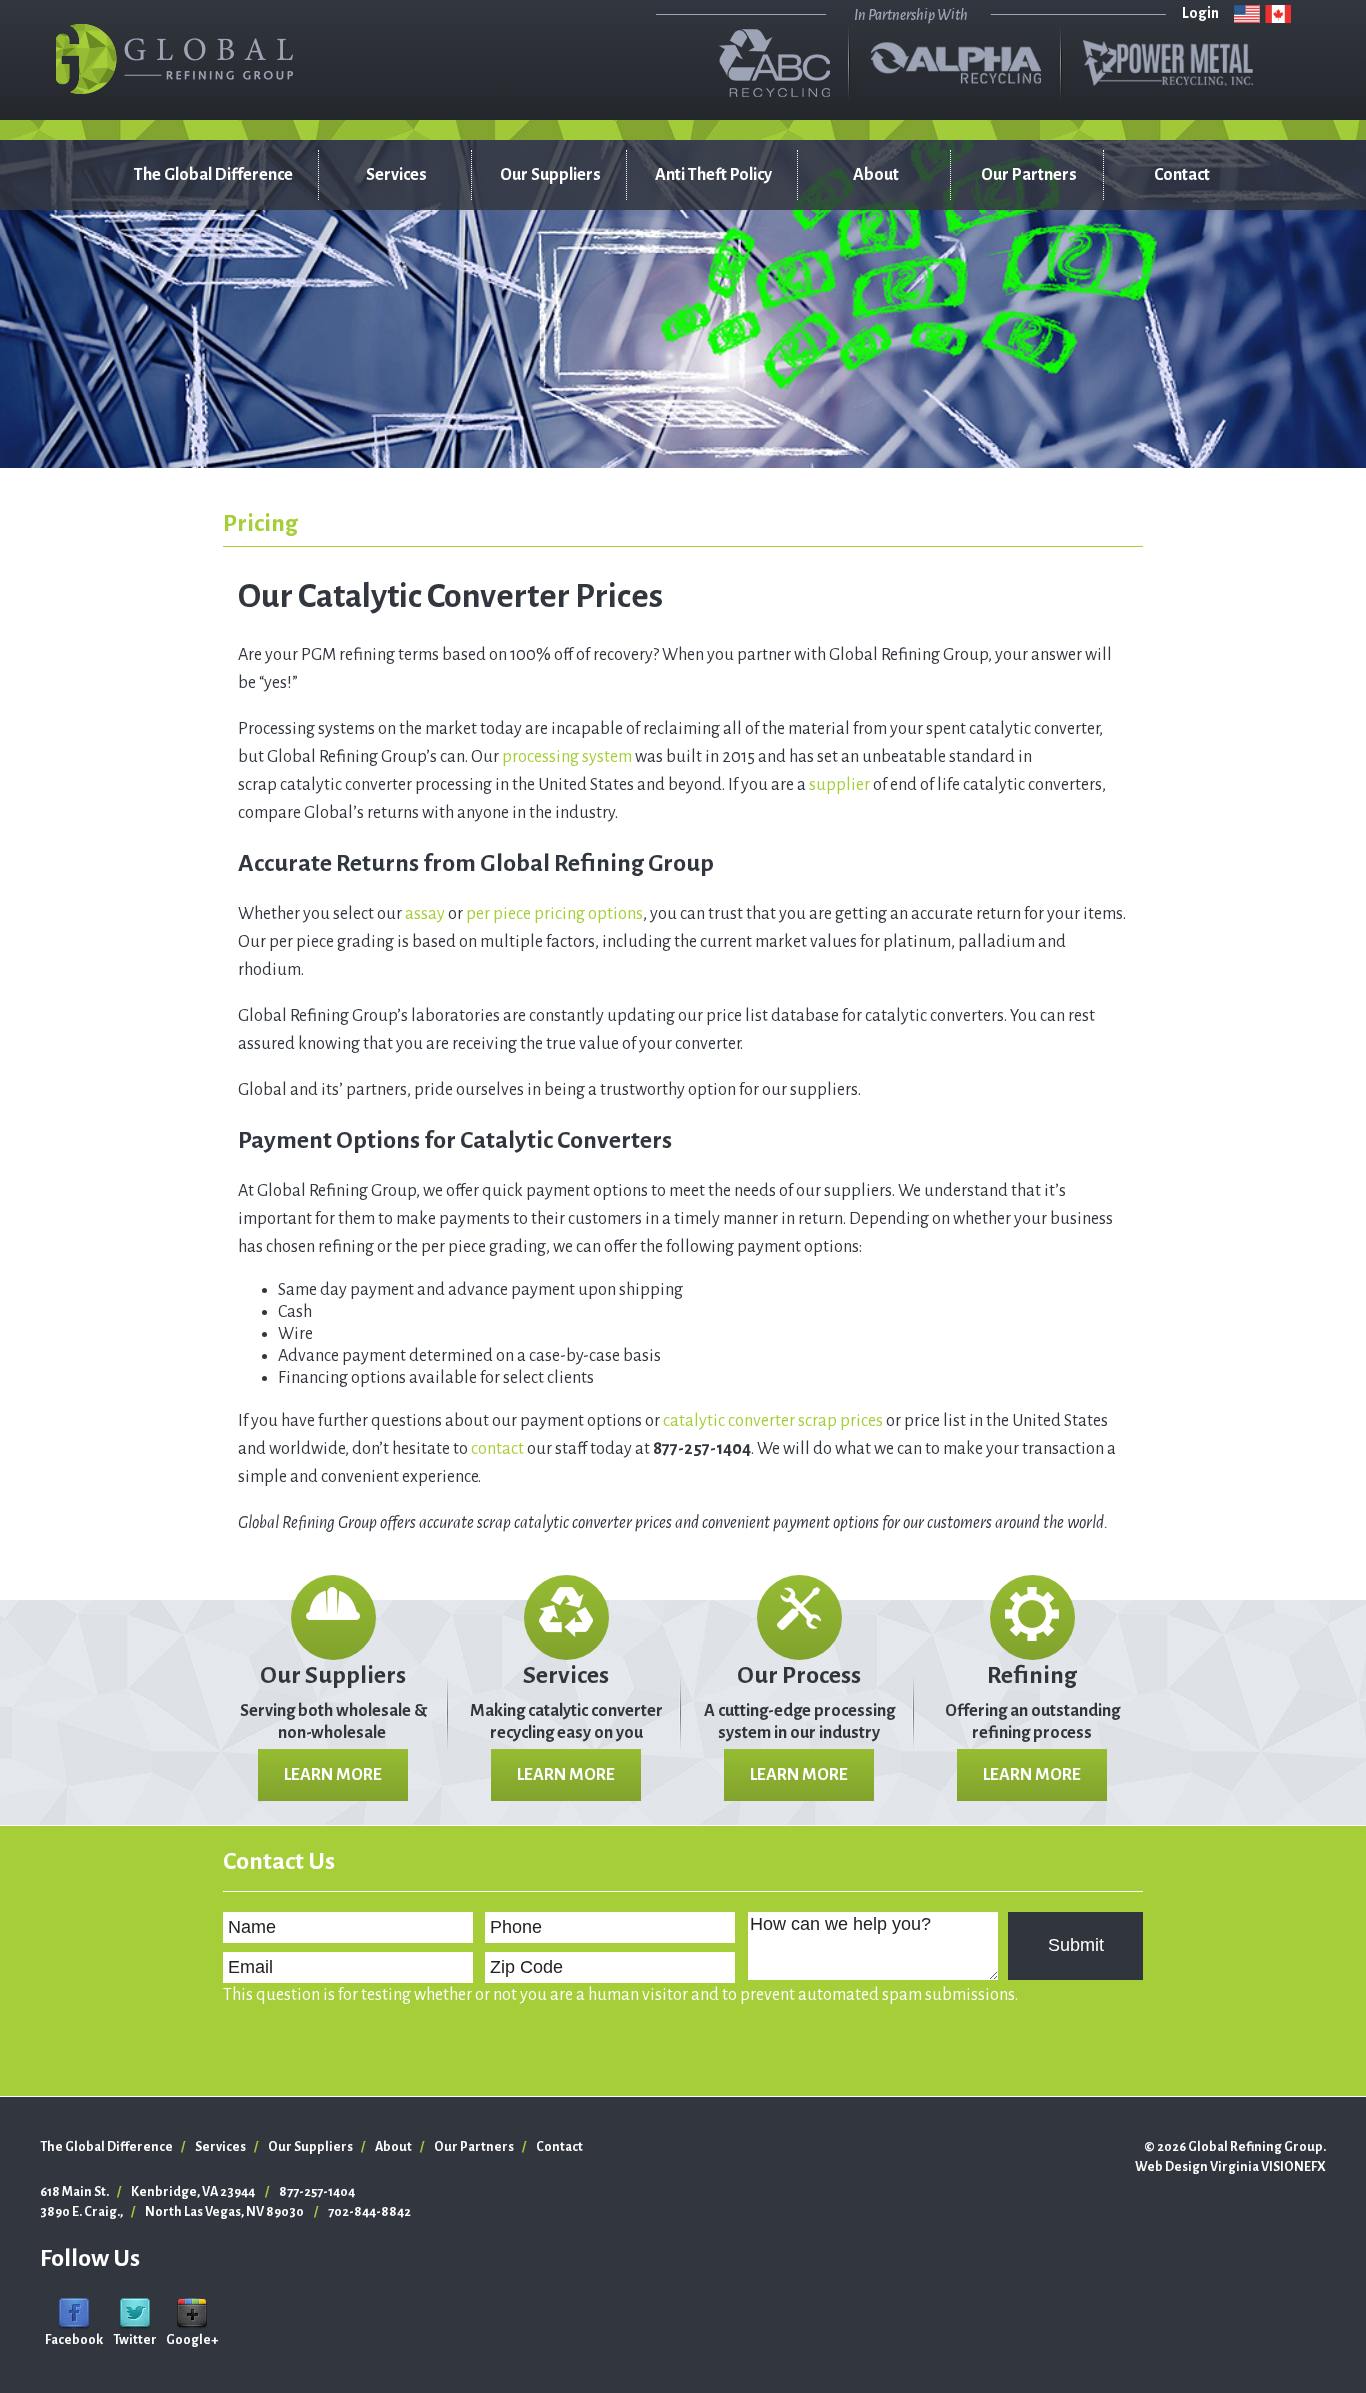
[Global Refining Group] (175, 59)
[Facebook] (74, 2313)
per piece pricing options (554, 914)
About (876, 175)
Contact (1182, 175)
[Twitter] (135, 2313)
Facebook (74, 2340)
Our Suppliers (550, 175)
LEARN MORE (333, 1775)
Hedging (378, 405)
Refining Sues (394, 265)
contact (497, 1449)
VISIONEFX (1293, 2167)
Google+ (192, 2340)
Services (396, 175)
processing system (567, 757)
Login (1200, 13)
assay (425, 914)
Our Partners (1029, 175)
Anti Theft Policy (713, 175)
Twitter (135, 2340)
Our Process (799, 1675)
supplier (839, 785)
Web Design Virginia (1197, 2167)
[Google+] (192, 2313)
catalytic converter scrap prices (773, 1421)
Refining (1032, 1675)
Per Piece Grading (376, 315)
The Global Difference (213, 175)
